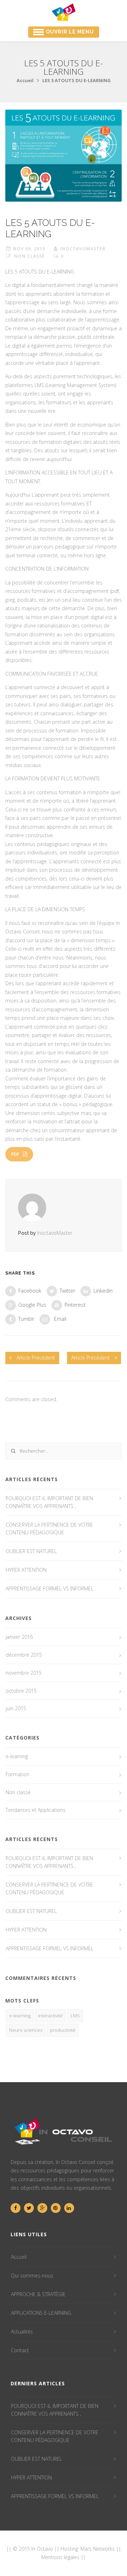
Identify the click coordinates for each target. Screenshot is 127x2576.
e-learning (17, 1756)
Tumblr (26, 1318)
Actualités (22, 2332)
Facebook (30, 1290)
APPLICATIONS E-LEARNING (41, 2313)
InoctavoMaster (83, 249)
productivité (63, 2030)
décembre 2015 (24, 1655)
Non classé (29, 256)
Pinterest (75, 1304)
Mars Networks (98, 2549)
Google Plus (32, 1304)
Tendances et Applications (36, 1810)
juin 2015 (16, 1708)
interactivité (50, 2016)
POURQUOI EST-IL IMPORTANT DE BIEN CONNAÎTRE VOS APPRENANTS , (49, 1502)
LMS (75, 2016)
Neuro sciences (26, 2030)
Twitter (67, 1290)
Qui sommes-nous (32, 2276)
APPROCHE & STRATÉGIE (38, 2294)
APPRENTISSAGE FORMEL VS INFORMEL (50, 1588)
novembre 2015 (24, 1673)
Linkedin (103, 1290)
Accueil (25, 80)
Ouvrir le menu (70, 32)
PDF (15, 1154)
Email (59, 1318)
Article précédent (36, 1358)
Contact (20, 2350)
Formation (17, 1774)
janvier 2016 (19, 1637)
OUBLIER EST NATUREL (31, 1551)
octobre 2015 (21, 1691)
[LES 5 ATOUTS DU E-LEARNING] (64, 156)
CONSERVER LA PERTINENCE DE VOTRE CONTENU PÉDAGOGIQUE (49, 1529)
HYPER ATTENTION (26, 1570)
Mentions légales (60, 2557)
